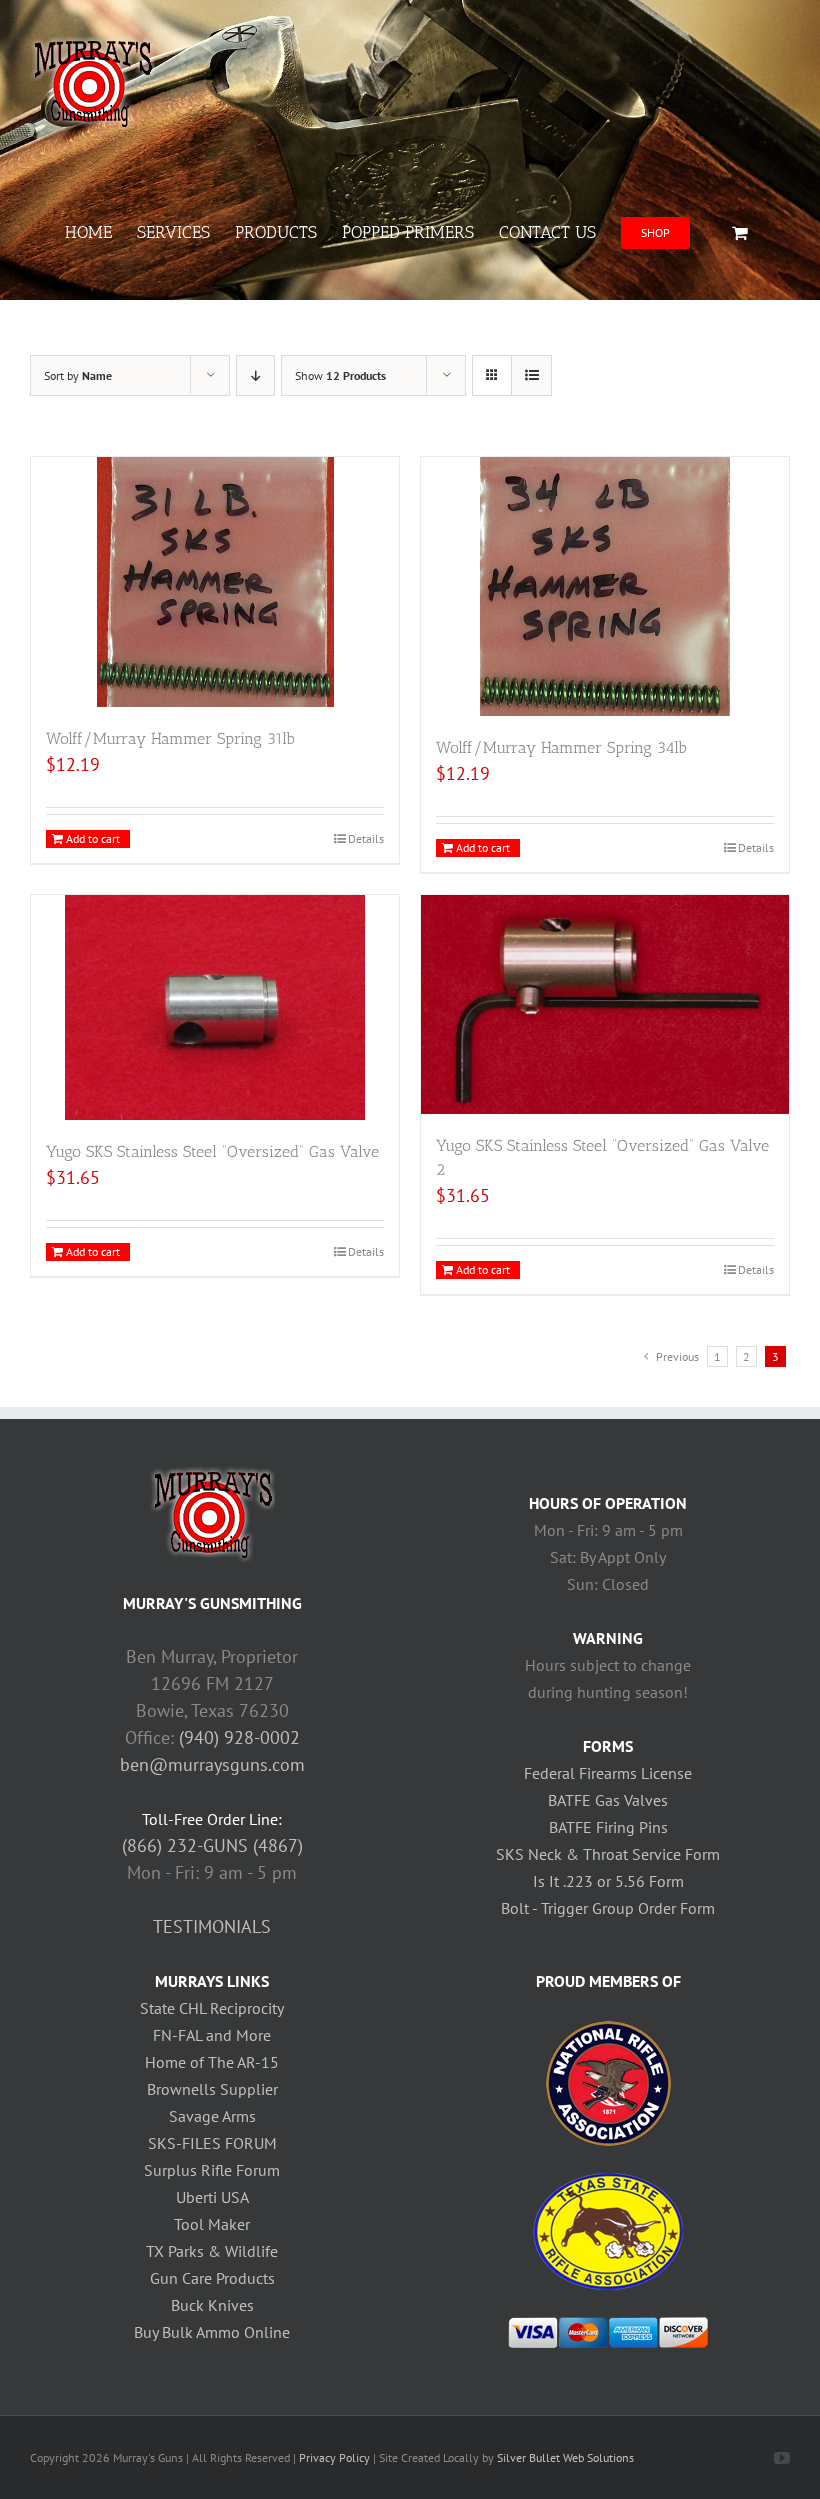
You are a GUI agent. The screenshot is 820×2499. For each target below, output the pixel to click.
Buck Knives (212, 2305)
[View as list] (531, 375)
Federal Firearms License (608, 1773)
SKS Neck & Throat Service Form (608, 1854)
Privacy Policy (334, 2457)
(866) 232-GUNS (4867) (212, 1845)
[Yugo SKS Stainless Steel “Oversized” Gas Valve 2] (605, 1004)
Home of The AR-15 (212, 2062)
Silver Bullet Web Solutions (565, 2457)
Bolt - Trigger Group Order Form (608, 1908)
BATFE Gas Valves (608, 1800)
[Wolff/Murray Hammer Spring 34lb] (605, 586)
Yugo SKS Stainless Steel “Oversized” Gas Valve (212, 1151)
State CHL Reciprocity (212, 2008)
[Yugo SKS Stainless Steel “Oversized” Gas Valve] (215, 1007)
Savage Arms (212, 2116)
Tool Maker (212, 2224)
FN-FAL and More (212, 2035)
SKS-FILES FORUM (212, 2143)
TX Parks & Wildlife (212, 2251)
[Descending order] (255, 375)
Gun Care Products (212, 2278)
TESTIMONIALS (212, 1926)
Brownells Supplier (212, 2089)
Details (366, 838)
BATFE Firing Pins (608, 1827)
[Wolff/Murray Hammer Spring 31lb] (215, 582)
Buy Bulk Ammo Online (212, 2332)
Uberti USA (212, 2197)
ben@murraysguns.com (212, 1764)
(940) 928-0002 (239, 1737)
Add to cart (93, 838)
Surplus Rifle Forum (212, 2170)
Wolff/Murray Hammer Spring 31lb (170, 738)
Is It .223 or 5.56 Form (608, 1881)
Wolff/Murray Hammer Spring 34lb (561, 747)
